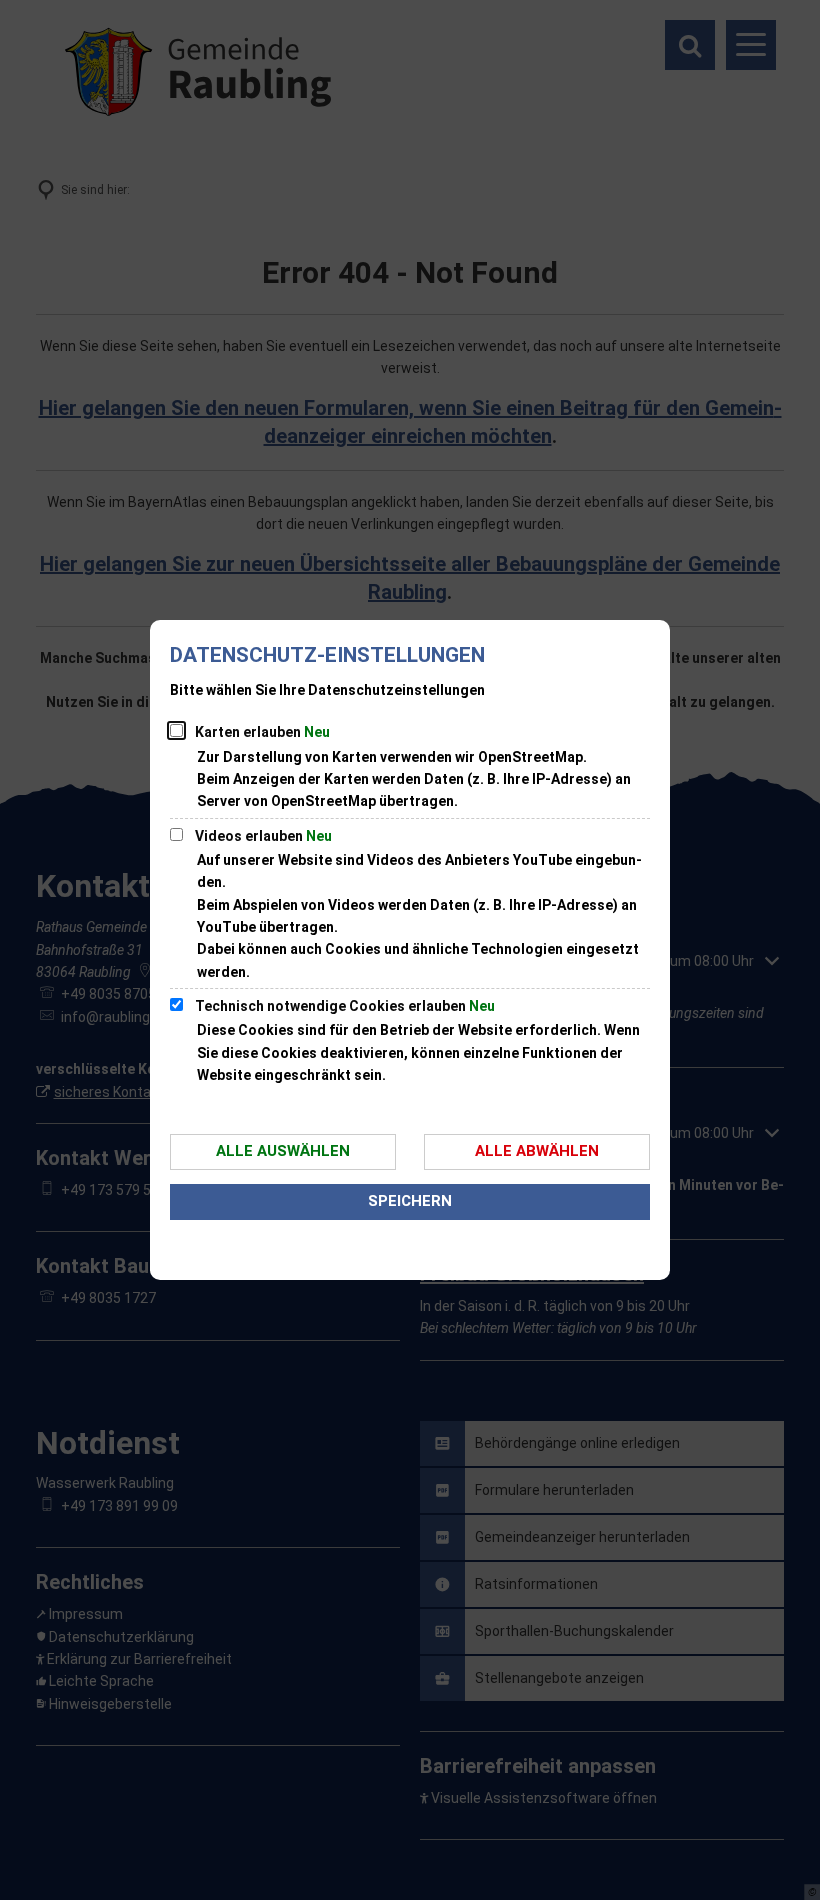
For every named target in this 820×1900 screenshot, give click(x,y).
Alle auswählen (283, 1151)
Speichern (410, 1201)
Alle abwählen (537, 1151)
